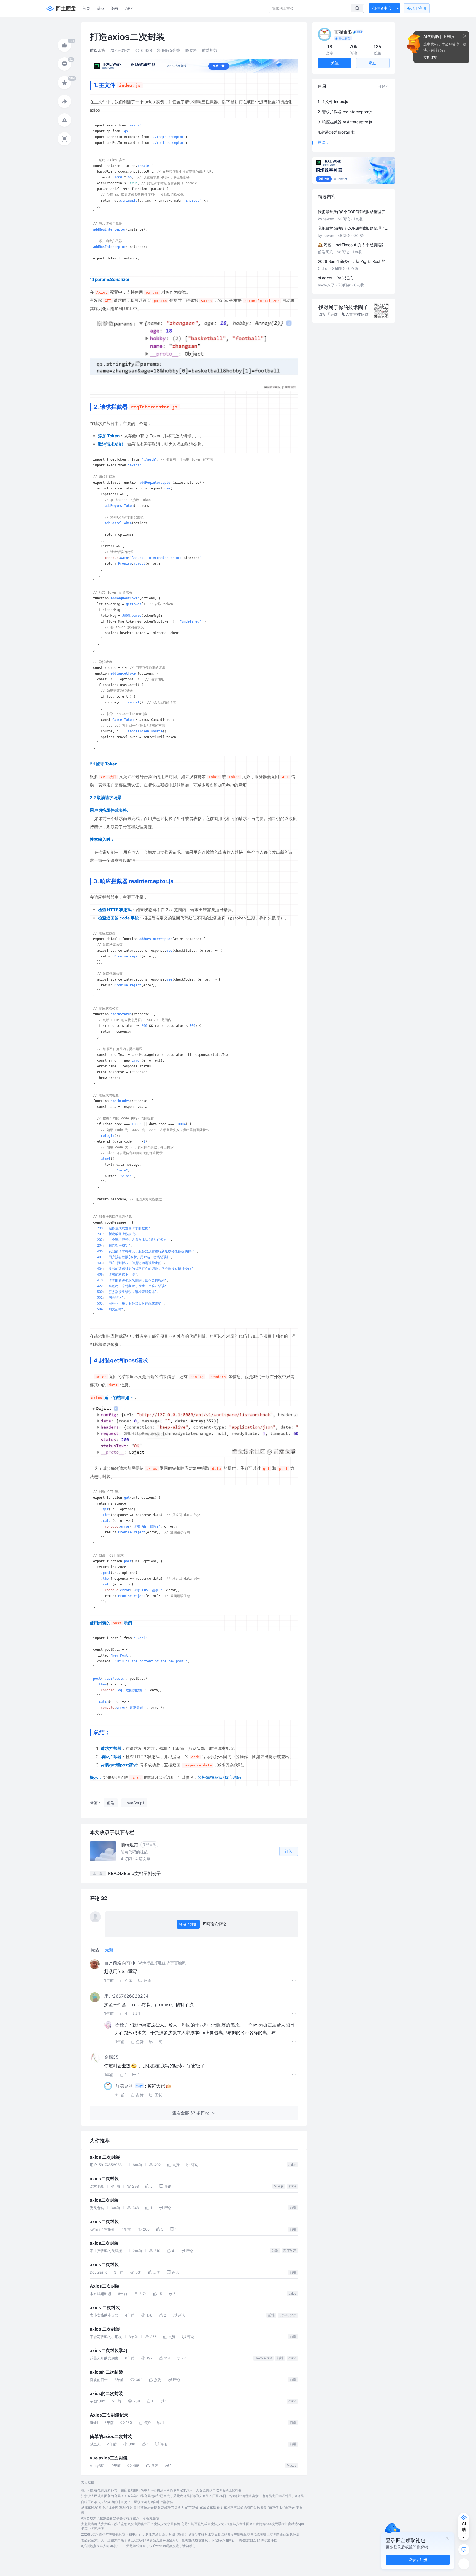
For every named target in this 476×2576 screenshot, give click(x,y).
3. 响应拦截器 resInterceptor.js (345, 122)
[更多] (464, 2564)
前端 (293, 2208)
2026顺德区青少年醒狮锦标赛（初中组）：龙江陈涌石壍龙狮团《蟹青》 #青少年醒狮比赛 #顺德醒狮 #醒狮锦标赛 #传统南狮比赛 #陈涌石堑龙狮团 (190, 2534)
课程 (115, 8)
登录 (417, 8)
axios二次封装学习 (109, 2351)
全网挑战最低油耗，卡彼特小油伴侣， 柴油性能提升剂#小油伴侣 (229, 2540)
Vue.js (279, 2186)
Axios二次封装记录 (109, 2415)
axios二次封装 (104, 2179)
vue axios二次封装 (109, 2458)
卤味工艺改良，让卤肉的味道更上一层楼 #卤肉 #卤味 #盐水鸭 (127, 2502)
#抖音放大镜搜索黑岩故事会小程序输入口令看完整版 (120, 2518)
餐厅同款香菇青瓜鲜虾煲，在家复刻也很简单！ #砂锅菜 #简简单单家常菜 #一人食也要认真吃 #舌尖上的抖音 (161, 2490)
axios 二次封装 (105, 2157)
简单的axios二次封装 (111, 2436)
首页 (86, 8)
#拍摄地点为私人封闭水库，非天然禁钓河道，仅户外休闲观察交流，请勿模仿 (138, 2546)
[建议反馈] (464, 2550)
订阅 (289, 1851)
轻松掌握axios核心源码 (219, 1777)
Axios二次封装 (105, 2286)
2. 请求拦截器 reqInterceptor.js (345, 112)
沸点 (101, 8)
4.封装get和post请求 (336, 132)
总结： (323, 142)
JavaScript (288, 2315)
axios (292, 2165)
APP (129, 8)
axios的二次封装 (106, 2372)
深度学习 (290, 2251)
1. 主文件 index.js (333, 102)
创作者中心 (382, 8)
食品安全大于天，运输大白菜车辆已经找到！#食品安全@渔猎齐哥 (130, 2540)
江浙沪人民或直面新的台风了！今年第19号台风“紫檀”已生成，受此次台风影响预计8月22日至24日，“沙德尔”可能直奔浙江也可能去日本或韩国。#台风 (192, 2496)
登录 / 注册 (188, 1924)
